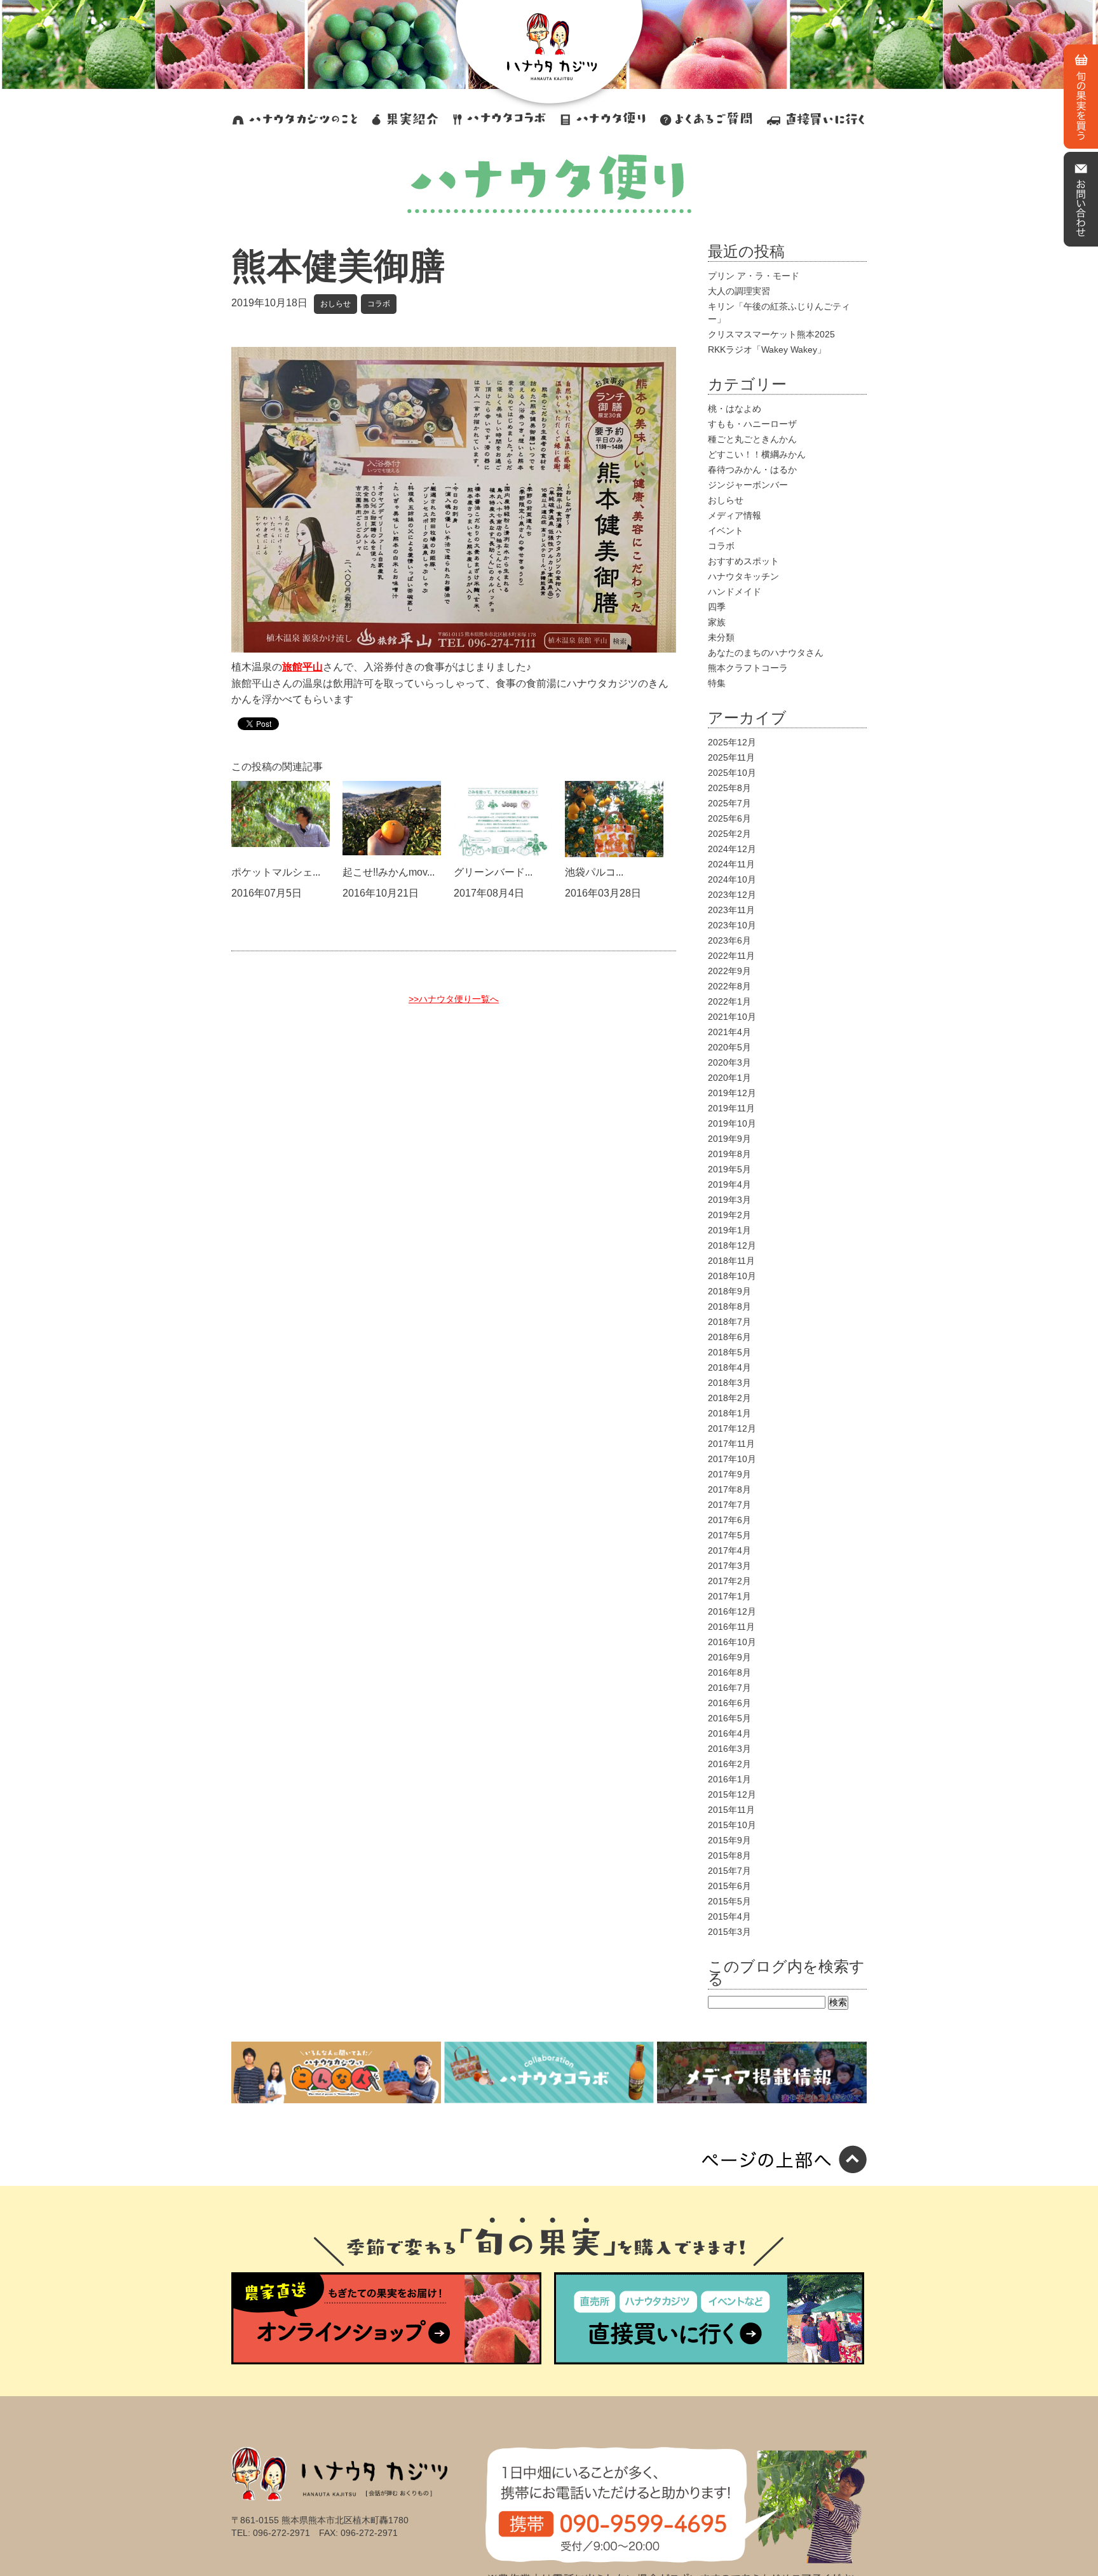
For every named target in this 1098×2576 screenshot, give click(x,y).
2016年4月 (729, 1733)
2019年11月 (731, 1108)
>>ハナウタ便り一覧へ (454, 999)
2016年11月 (731, 1627)
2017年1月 (729, 1596)
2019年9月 (729, 1139)
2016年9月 (729, 1657)
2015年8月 (729, 1855)
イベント (726, 531)
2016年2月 (729, 1764)
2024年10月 (732, 879)
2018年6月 (729, 1337)
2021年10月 (732, 1017)
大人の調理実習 (739, 291)
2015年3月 (729, 1932)
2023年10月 (732, 925)
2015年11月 (731, 1810)
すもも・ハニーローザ (752, 424)
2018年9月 (729, 1291)
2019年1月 (729, 1230)
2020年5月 (729, 1047)
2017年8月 (729, 1489)
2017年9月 (729, 1474)
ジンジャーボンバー (748, 485)
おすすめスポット (743, 561)
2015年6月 (729, 1886)
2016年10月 (732, 1642)
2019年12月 (732, 1093)
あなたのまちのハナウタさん (766, 653)
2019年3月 (729, 1200)
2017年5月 (729, 1535)
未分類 (721, 637)
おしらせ (335, 304)
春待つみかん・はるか (752, 470)
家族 (717, 622)
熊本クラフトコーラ (748, 668)
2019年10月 (732, 1123)
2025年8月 (729, 788)
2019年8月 (729, 1154)
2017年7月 (729, 1505)
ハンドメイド (735, 592)
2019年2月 (729, 1215)
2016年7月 (729, 1688)
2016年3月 (729, 1749)
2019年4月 (729, 1184)
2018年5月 (729, 1352)
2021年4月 (729, 1032)
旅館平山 (302, 667)
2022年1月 (729, 1001)
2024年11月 (731, 864)
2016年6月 (729, 1703)
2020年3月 (729, 1062)
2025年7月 (729, 803)
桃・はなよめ (735, 409)
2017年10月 (732, 1459)
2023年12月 (732, 895)
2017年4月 (729, 1550)
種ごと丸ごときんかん (752, 439)
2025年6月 (729, 818)
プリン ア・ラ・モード (754, 276)
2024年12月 (732, 849)
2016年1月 (729, 1779)
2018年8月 (729, 1306)
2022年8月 (729, 986)
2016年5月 (729, 1718)
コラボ (379, 304)
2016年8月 (729, 1672)
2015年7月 (729, 1871)
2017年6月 (729, 1520)
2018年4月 (729, 1367)
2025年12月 (732, 742)
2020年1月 (729, 1078)
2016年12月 (732, 1611)
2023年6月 (729, 940)
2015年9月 (729, 1840)
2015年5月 (729, 1901)
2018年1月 (729, 1413)
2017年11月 (731, 1444)
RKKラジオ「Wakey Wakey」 (767, 349)
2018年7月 (729, 1322)
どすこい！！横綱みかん (757, 454)
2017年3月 (729, 1566)
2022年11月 (731, 956)
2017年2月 (729, 1581)
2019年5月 (729, 1169)
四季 (717, 607)
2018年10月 (732, 1276)
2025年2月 (729, 834)
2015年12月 (732, 1794)
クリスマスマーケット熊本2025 (771, 334)
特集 (717, 683)
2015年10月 (732, 1825)
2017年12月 (732, 1428)
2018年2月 (729, 1398)
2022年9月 (729, 971)
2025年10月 (732, 773)
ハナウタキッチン (743, 576)
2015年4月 (729, 1916)
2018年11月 (731, 1261)
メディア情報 (735, 515)
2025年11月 (731, 757)
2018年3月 (729, 1383)
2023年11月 (731, 910)
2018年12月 (732, 1245)
